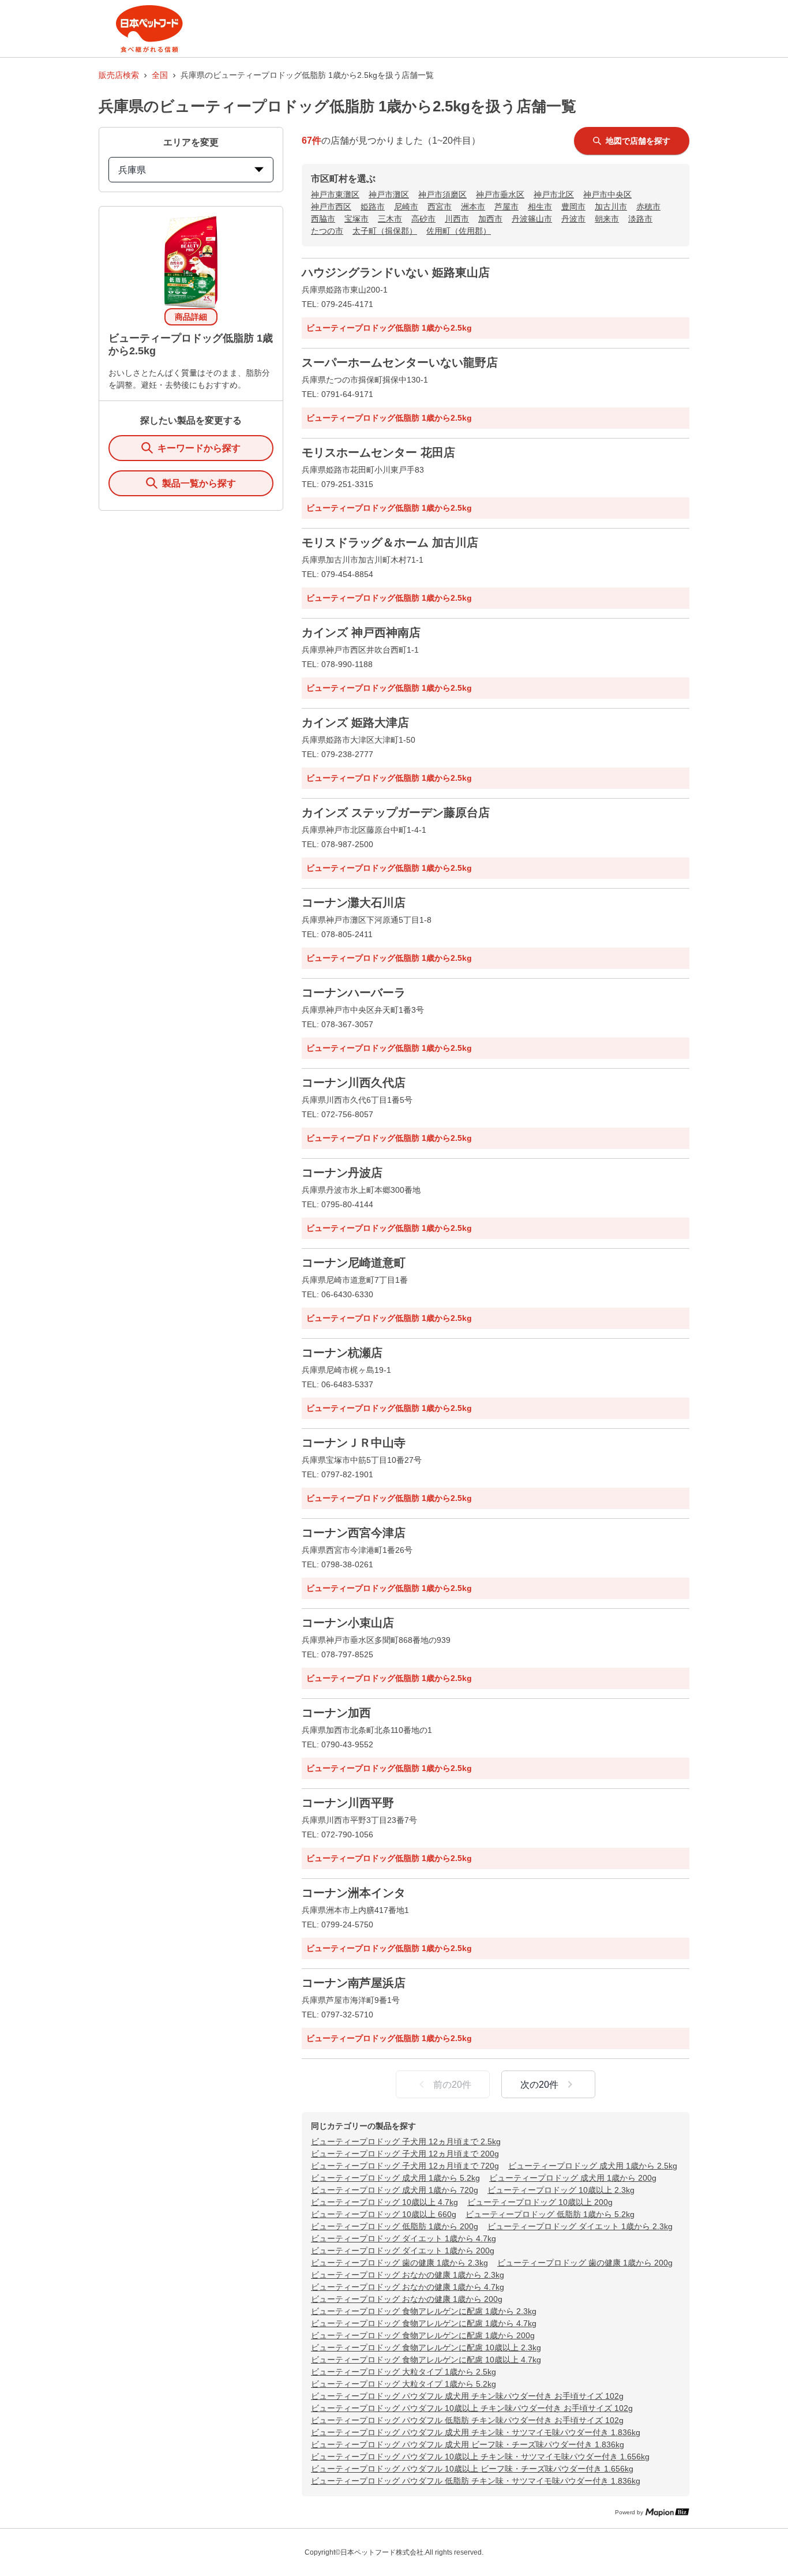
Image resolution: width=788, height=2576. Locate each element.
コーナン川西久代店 (354, 1083)
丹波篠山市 (532, 219)
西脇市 (323, 219)
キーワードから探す (199, 448)
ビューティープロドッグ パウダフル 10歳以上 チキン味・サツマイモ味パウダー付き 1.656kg (480, 2457)
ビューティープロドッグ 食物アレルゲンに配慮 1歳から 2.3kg (424, 2311)
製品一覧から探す (199, 483)
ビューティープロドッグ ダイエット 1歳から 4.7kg (404, 2238)
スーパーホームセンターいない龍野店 (400, 362)
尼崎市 (406, 207)
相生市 (540, 207)
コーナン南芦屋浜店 (354, 1983)
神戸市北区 (554, 194)
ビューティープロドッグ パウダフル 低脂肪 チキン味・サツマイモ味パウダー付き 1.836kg (476, 2481)
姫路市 (373, 207)
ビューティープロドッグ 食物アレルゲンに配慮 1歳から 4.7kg (424, 2323)
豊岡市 (573, 207)
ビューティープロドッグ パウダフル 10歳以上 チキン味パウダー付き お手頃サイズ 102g (472, 2408)
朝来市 (607, 219)
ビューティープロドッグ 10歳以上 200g (540, 2202)
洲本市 (473, 207)
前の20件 (452, 2085)
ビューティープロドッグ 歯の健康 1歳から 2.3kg (399, 2263)
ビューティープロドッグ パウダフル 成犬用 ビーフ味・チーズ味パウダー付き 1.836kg (468, 2444)
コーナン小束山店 (348, 1623)
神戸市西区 (331, 207)
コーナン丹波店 (342, 1173)
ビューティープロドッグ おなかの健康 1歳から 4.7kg (408, 2287)
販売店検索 (119, 75)
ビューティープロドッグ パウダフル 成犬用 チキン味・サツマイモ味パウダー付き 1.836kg (476, 2432)
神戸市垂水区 (500, 194)
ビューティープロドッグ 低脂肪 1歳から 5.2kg (550, 2214)
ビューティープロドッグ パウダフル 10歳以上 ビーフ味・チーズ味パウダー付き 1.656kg (472, 2469)
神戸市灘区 (389, 194)
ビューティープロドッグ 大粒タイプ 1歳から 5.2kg (404, 2384)
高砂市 (423, 219)
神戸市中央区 (607, 194)
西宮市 (440, 207)
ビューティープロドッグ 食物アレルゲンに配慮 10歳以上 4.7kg (426, 2360)
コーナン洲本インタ (354, 1893)
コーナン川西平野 (348, 1803)
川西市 (457, 219)
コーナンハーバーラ (354, 993)
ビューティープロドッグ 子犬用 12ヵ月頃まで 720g (405, 2166)
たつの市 (327, 231)
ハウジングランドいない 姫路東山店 (396, 272)
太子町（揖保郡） (385, 231)
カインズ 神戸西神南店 (361, 632)
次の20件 (539, 2085)
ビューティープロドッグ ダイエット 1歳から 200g (403, 2251)
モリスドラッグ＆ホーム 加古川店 (390, 542)
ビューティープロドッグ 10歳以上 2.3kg (561, 2190)
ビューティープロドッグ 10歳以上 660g (384, 2214)
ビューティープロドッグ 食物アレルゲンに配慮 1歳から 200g (423, 2335)
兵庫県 (132, 170)
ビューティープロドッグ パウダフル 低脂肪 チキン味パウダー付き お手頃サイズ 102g (467, 2420)
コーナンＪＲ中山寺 (354, 1443)
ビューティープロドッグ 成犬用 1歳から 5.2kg (395, 2178)
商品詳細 (191, 317)
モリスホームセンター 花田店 (378, 452)
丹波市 (573, 219)
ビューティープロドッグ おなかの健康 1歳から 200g (407, 2299)
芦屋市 (506, 207)
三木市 (390, 219)
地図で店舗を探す (638, 141)
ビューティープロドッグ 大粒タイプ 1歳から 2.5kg (404, 2372)
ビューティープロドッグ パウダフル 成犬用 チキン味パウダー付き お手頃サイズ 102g (467, 2396)
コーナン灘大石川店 (354, 903)
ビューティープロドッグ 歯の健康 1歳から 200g (585, 2263)
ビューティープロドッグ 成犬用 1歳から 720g (395, 2190)
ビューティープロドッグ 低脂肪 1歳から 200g (395, 2226)
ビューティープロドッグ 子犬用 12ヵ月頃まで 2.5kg (406, 2141)
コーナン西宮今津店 (354, 1533)
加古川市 (611, 207)
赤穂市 (648, 207)
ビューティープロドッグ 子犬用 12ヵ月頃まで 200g (405, 2154)
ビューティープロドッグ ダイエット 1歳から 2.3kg (580, 2226)
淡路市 (640, 219)
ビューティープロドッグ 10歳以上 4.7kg (384, 2202)
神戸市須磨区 (442, 194)
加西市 (490, 219)
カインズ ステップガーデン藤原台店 (396, 813)
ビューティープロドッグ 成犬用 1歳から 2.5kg (593, 2166)
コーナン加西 (336, 1713)
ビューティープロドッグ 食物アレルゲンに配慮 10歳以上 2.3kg (426, 2347)
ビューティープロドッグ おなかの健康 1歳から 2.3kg (408, 2275)
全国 (160, 75)
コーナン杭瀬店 (342, 1353)
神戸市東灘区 (335, 194)
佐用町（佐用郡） (459, 231)
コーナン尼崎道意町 (354, 1263)
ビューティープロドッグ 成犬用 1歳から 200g (573, 2178)
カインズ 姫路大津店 (355, 722)
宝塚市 (357, 219)
